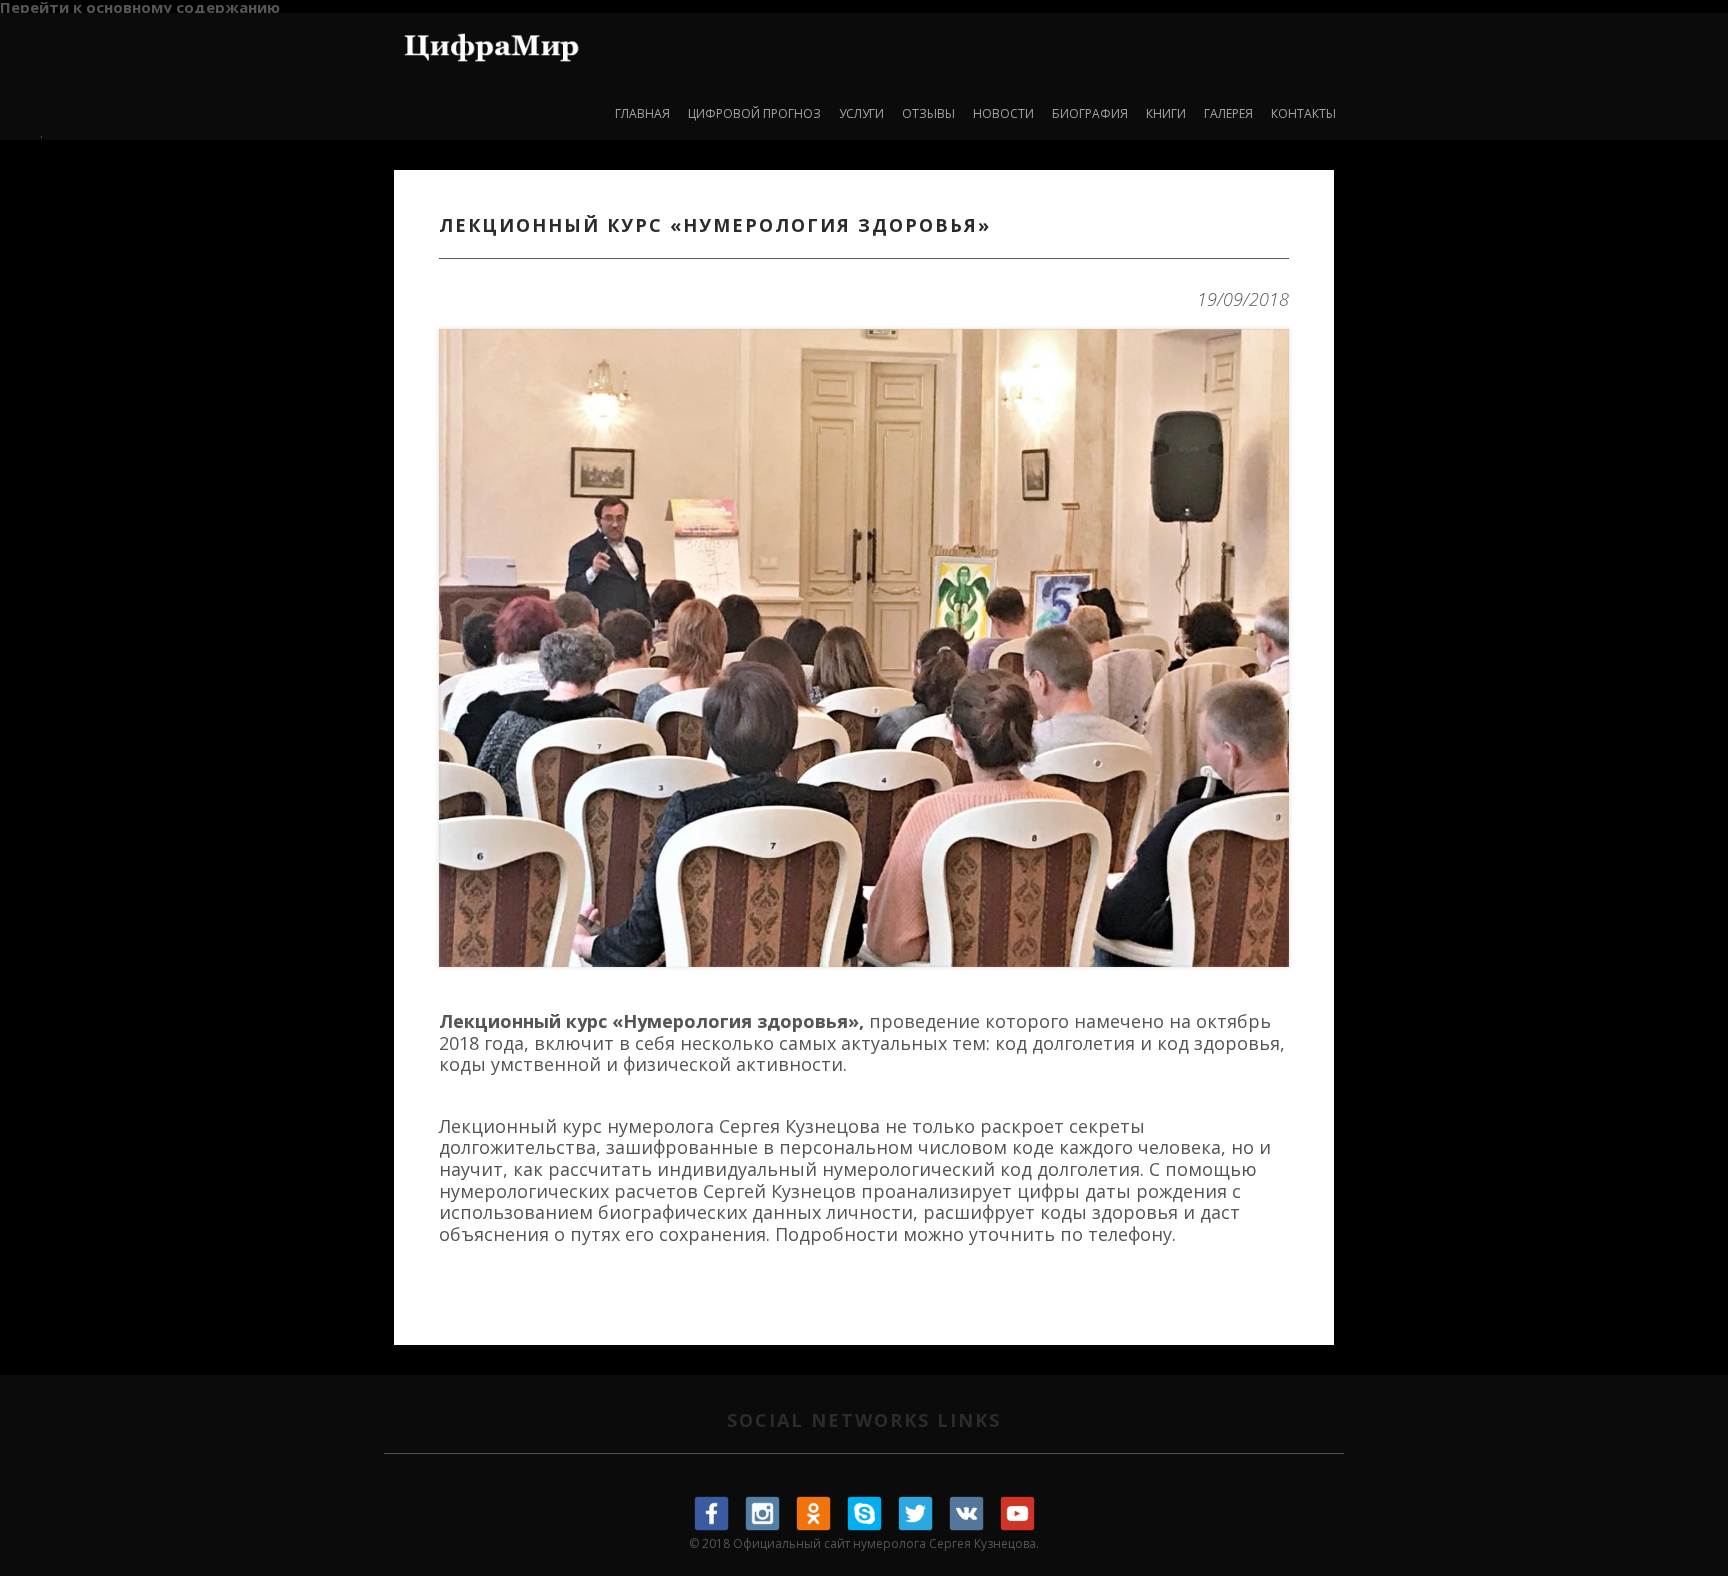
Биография (1090, 113)
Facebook (712, 1514)
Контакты (1303, 113)
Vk (967, 1514)
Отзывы (928, 113)
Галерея (1228, 113)
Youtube (1018, 1514)
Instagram (763, 1514)
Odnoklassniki (814, 1514)
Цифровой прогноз (754, 113)
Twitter (916, 1514)
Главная (642, 113)
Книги (1166, 113)
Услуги (861, 113)
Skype (865, 1514)
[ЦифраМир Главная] (491, 43)
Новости (1003, 113)
